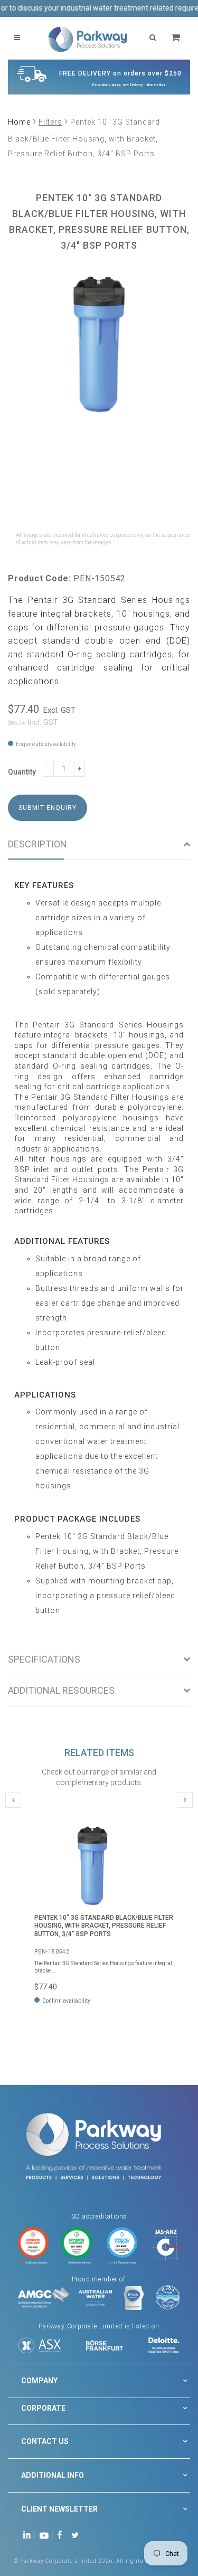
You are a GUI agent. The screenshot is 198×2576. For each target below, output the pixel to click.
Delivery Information (147, 85)
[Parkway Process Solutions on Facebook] (62, 2535)
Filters (50, 122)
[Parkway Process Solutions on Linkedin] (29, 2535)
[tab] (99, 844)
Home (19, 122)
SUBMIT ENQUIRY (48, 808)
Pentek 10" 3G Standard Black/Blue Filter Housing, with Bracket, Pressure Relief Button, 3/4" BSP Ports (104, 1926)
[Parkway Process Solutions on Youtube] (46, 2535)
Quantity (22, 772)
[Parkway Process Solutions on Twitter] (77, 2535)
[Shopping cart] (177, 38)
